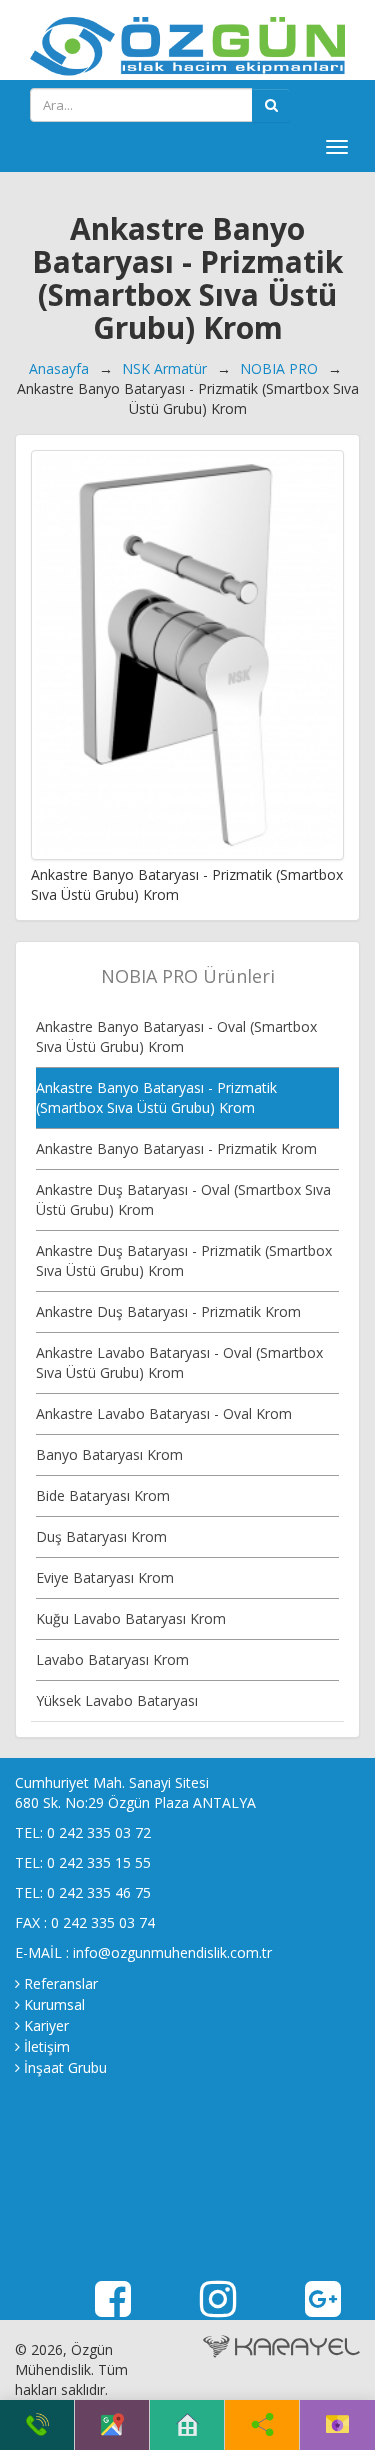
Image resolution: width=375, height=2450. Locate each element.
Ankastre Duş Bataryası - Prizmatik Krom (168, 1311)
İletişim (47, 2046)
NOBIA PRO (279, 368)
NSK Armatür (164, 368)
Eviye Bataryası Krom (105, 1577)
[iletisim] (337, 2425)
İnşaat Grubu (65, 2067)
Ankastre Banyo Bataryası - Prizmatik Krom (176, 1148)
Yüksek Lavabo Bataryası (117, 1700)
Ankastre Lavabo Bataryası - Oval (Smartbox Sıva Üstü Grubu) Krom (179, 1362)
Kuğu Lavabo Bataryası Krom (131, 1618)
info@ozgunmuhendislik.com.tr (172, 1952)
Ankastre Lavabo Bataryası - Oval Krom (164, 1413)
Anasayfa (59, 368)
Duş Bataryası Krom (101, 1536)
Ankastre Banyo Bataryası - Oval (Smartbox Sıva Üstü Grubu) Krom (176, 1036)
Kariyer (46, 2025)
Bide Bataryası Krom (103, 1495)
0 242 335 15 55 (99, 1862)
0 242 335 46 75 (99, 1892)
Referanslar (61, 1983)
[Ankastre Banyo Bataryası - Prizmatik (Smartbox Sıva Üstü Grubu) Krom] (187, 655)
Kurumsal (54, 2004)
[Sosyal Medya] (262, 2425)
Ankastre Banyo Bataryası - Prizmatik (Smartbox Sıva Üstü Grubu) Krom (156, 1097)
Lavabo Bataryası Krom (112, 1659)
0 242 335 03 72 (99, 1832)
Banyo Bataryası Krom (109, 1454)
